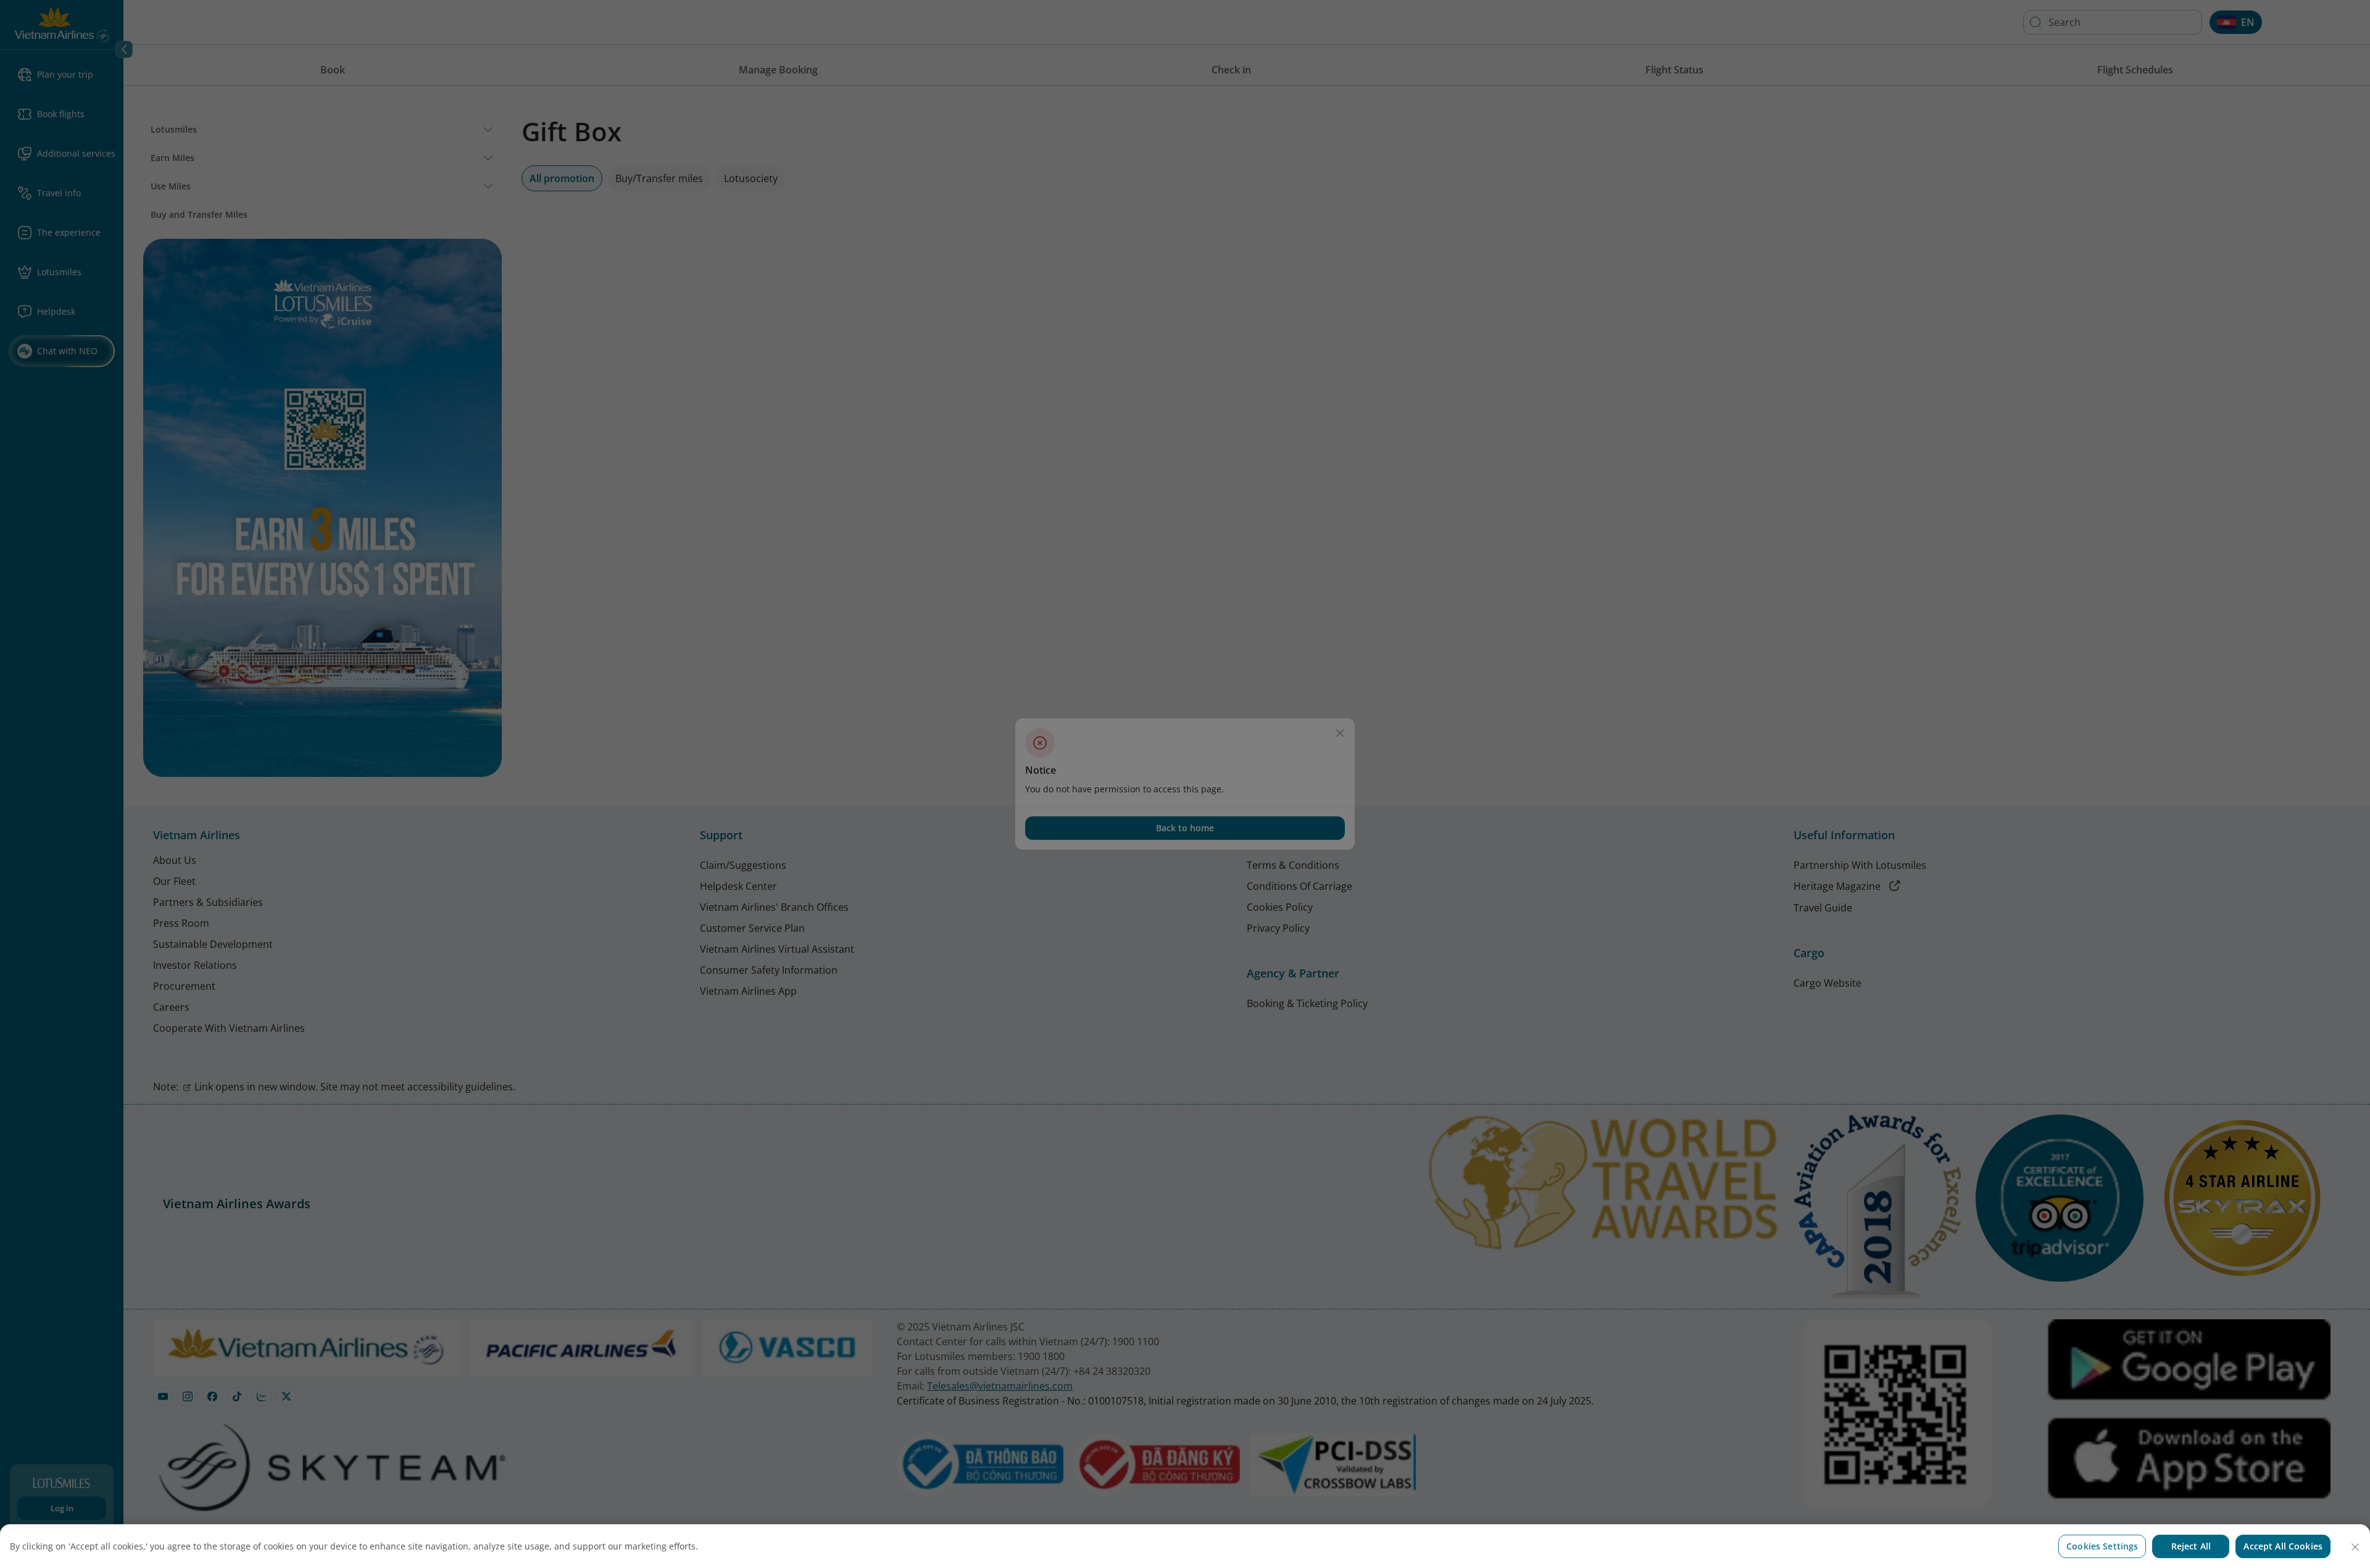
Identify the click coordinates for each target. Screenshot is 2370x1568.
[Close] (2355, 1547)
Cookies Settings (2102, 1546)
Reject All (2191, 1546)
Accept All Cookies (2283, 1546)
